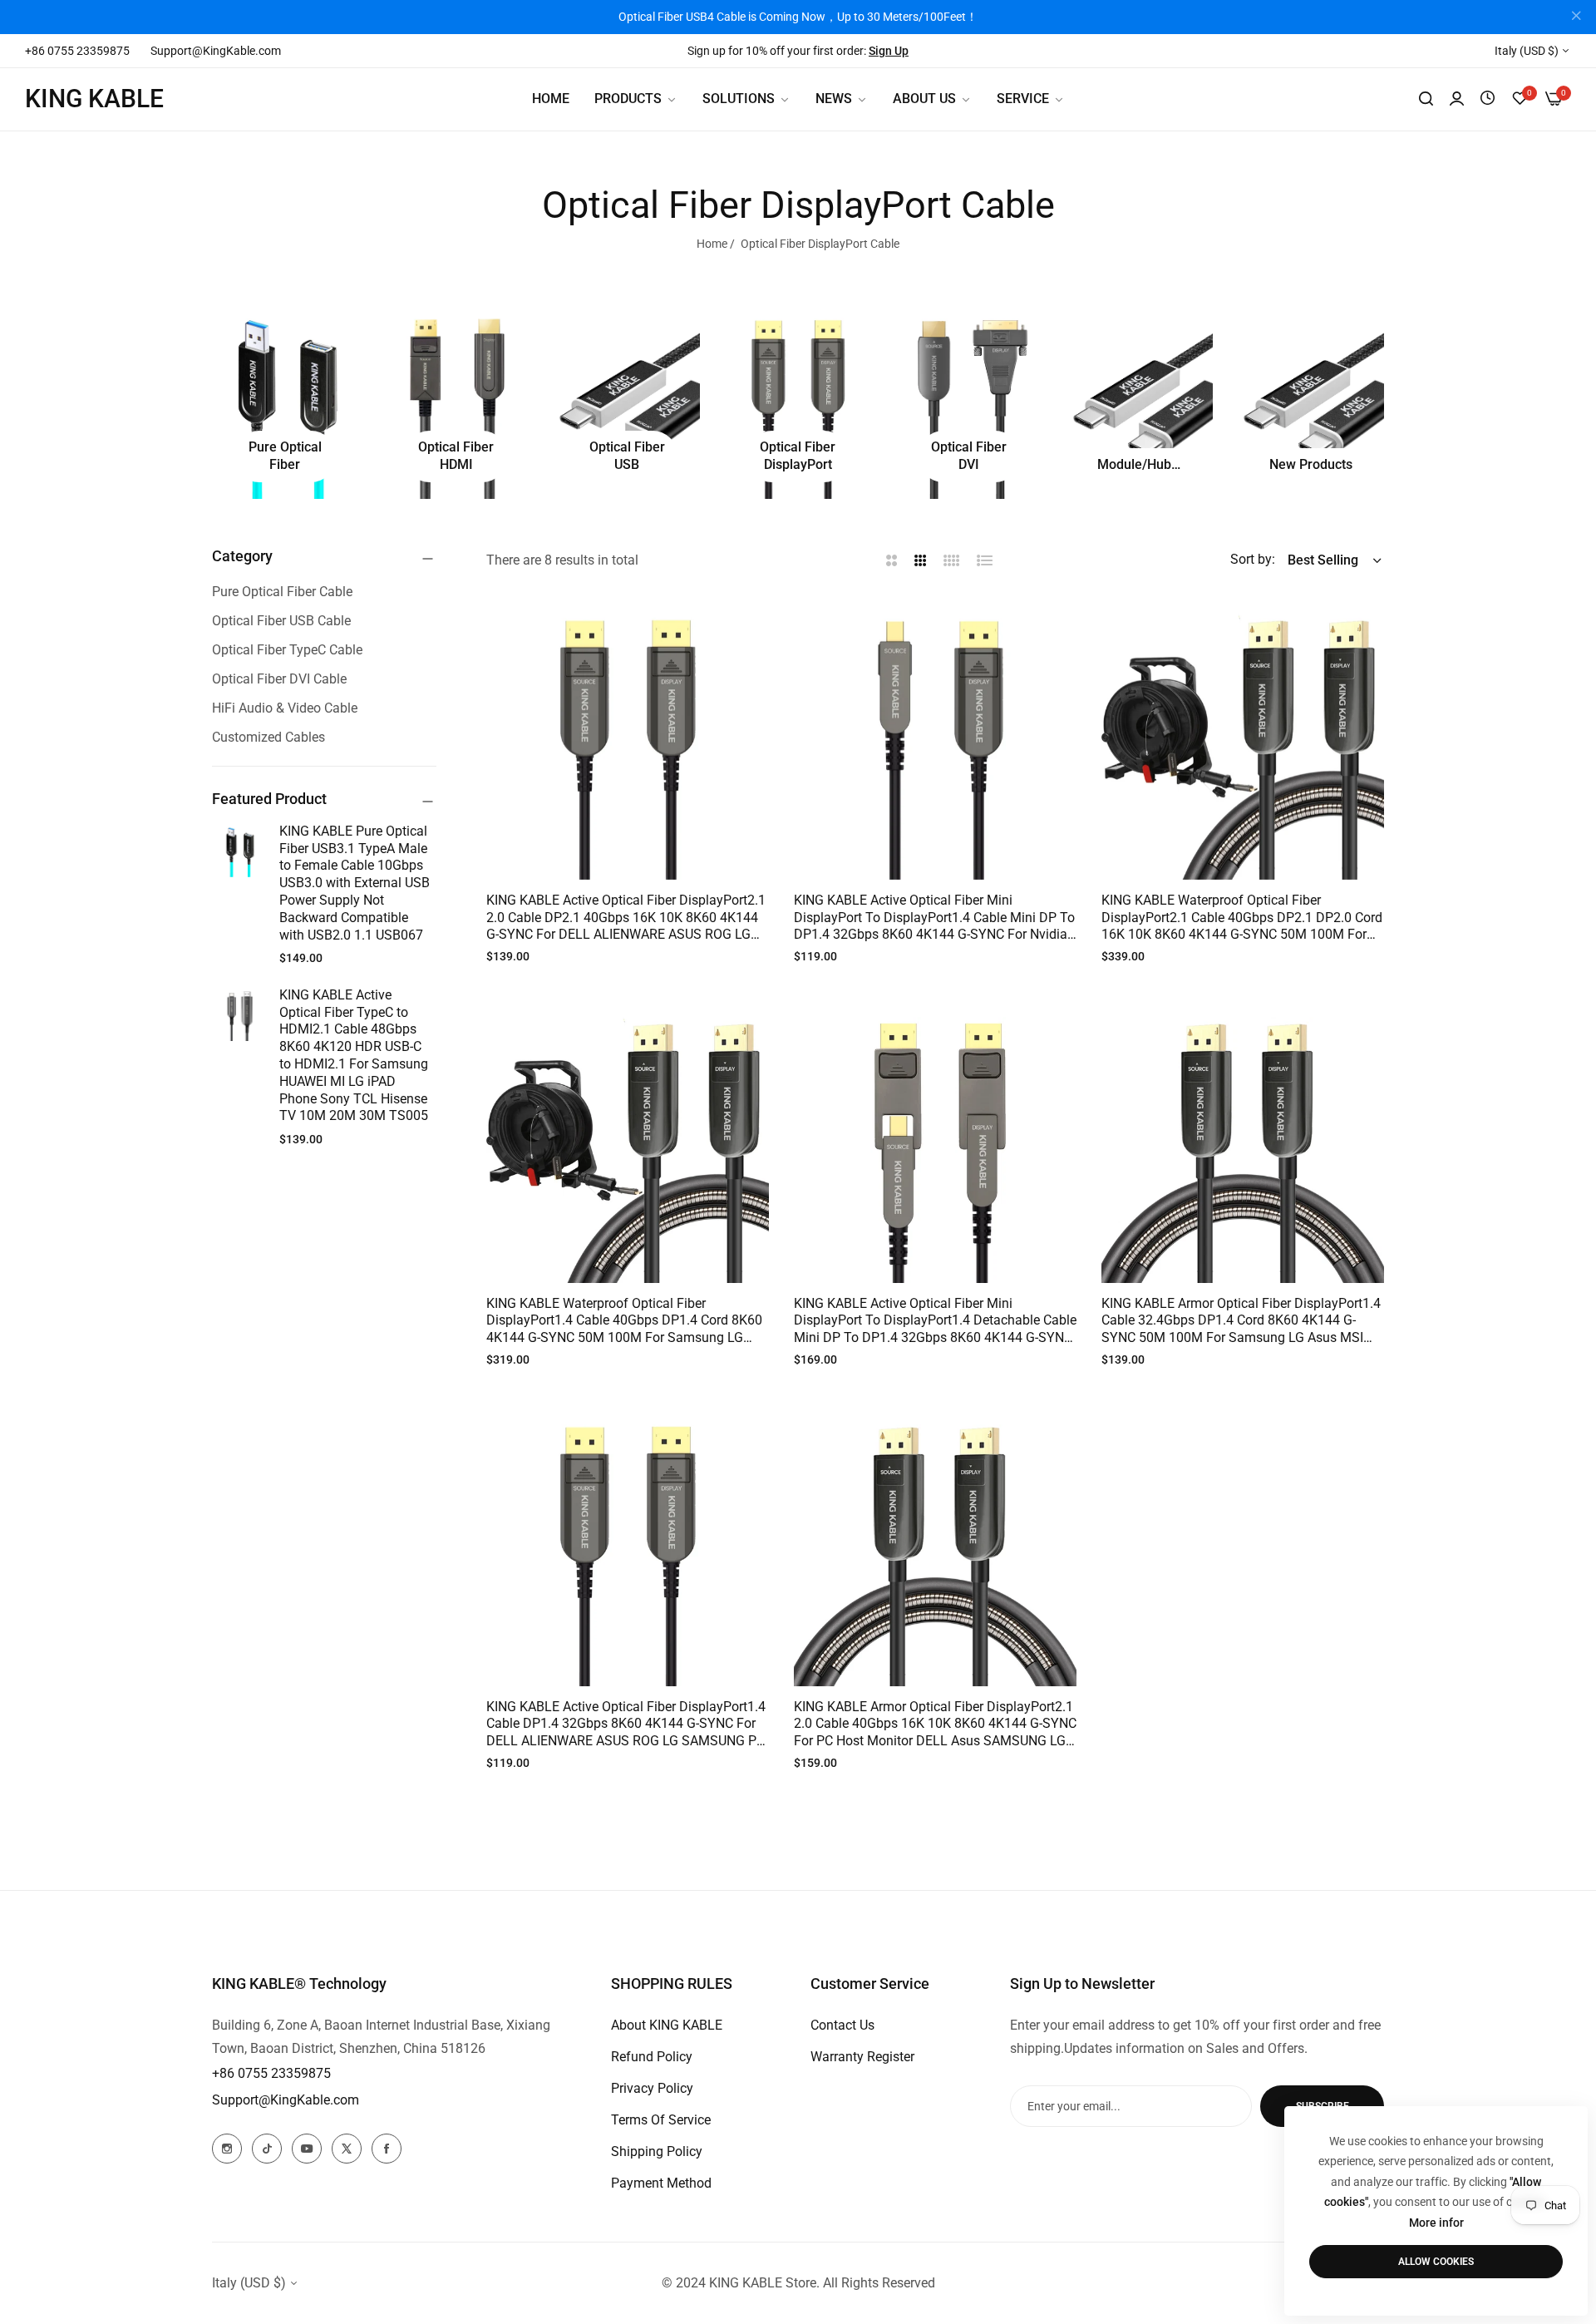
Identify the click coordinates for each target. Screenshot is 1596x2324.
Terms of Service (661, 2120)
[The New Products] (1311, 402)
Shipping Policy (657, 2151)
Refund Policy (652, 2057)
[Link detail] (227, 2149)
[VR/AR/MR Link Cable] (1140, 402)
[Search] (1426, 99)
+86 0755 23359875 (271, 2073)
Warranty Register (862, 2057)
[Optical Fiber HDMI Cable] (456, 402)
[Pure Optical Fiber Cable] (285, 402)
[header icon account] (1457, 99)
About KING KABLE (667, 2025)
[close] (1576, 17)
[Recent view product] (1488, 99)
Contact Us (842, 2025)
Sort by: (1253, 559)
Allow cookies (1436, 2262)
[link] (746, 99)
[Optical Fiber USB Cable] (627, 402)
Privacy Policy (652, 2088)
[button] (750, 628)
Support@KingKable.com (286, 2100)
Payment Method (661, 2183)
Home (712, 244)
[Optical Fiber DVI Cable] (969, 402)
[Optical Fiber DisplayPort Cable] (798, 402)
